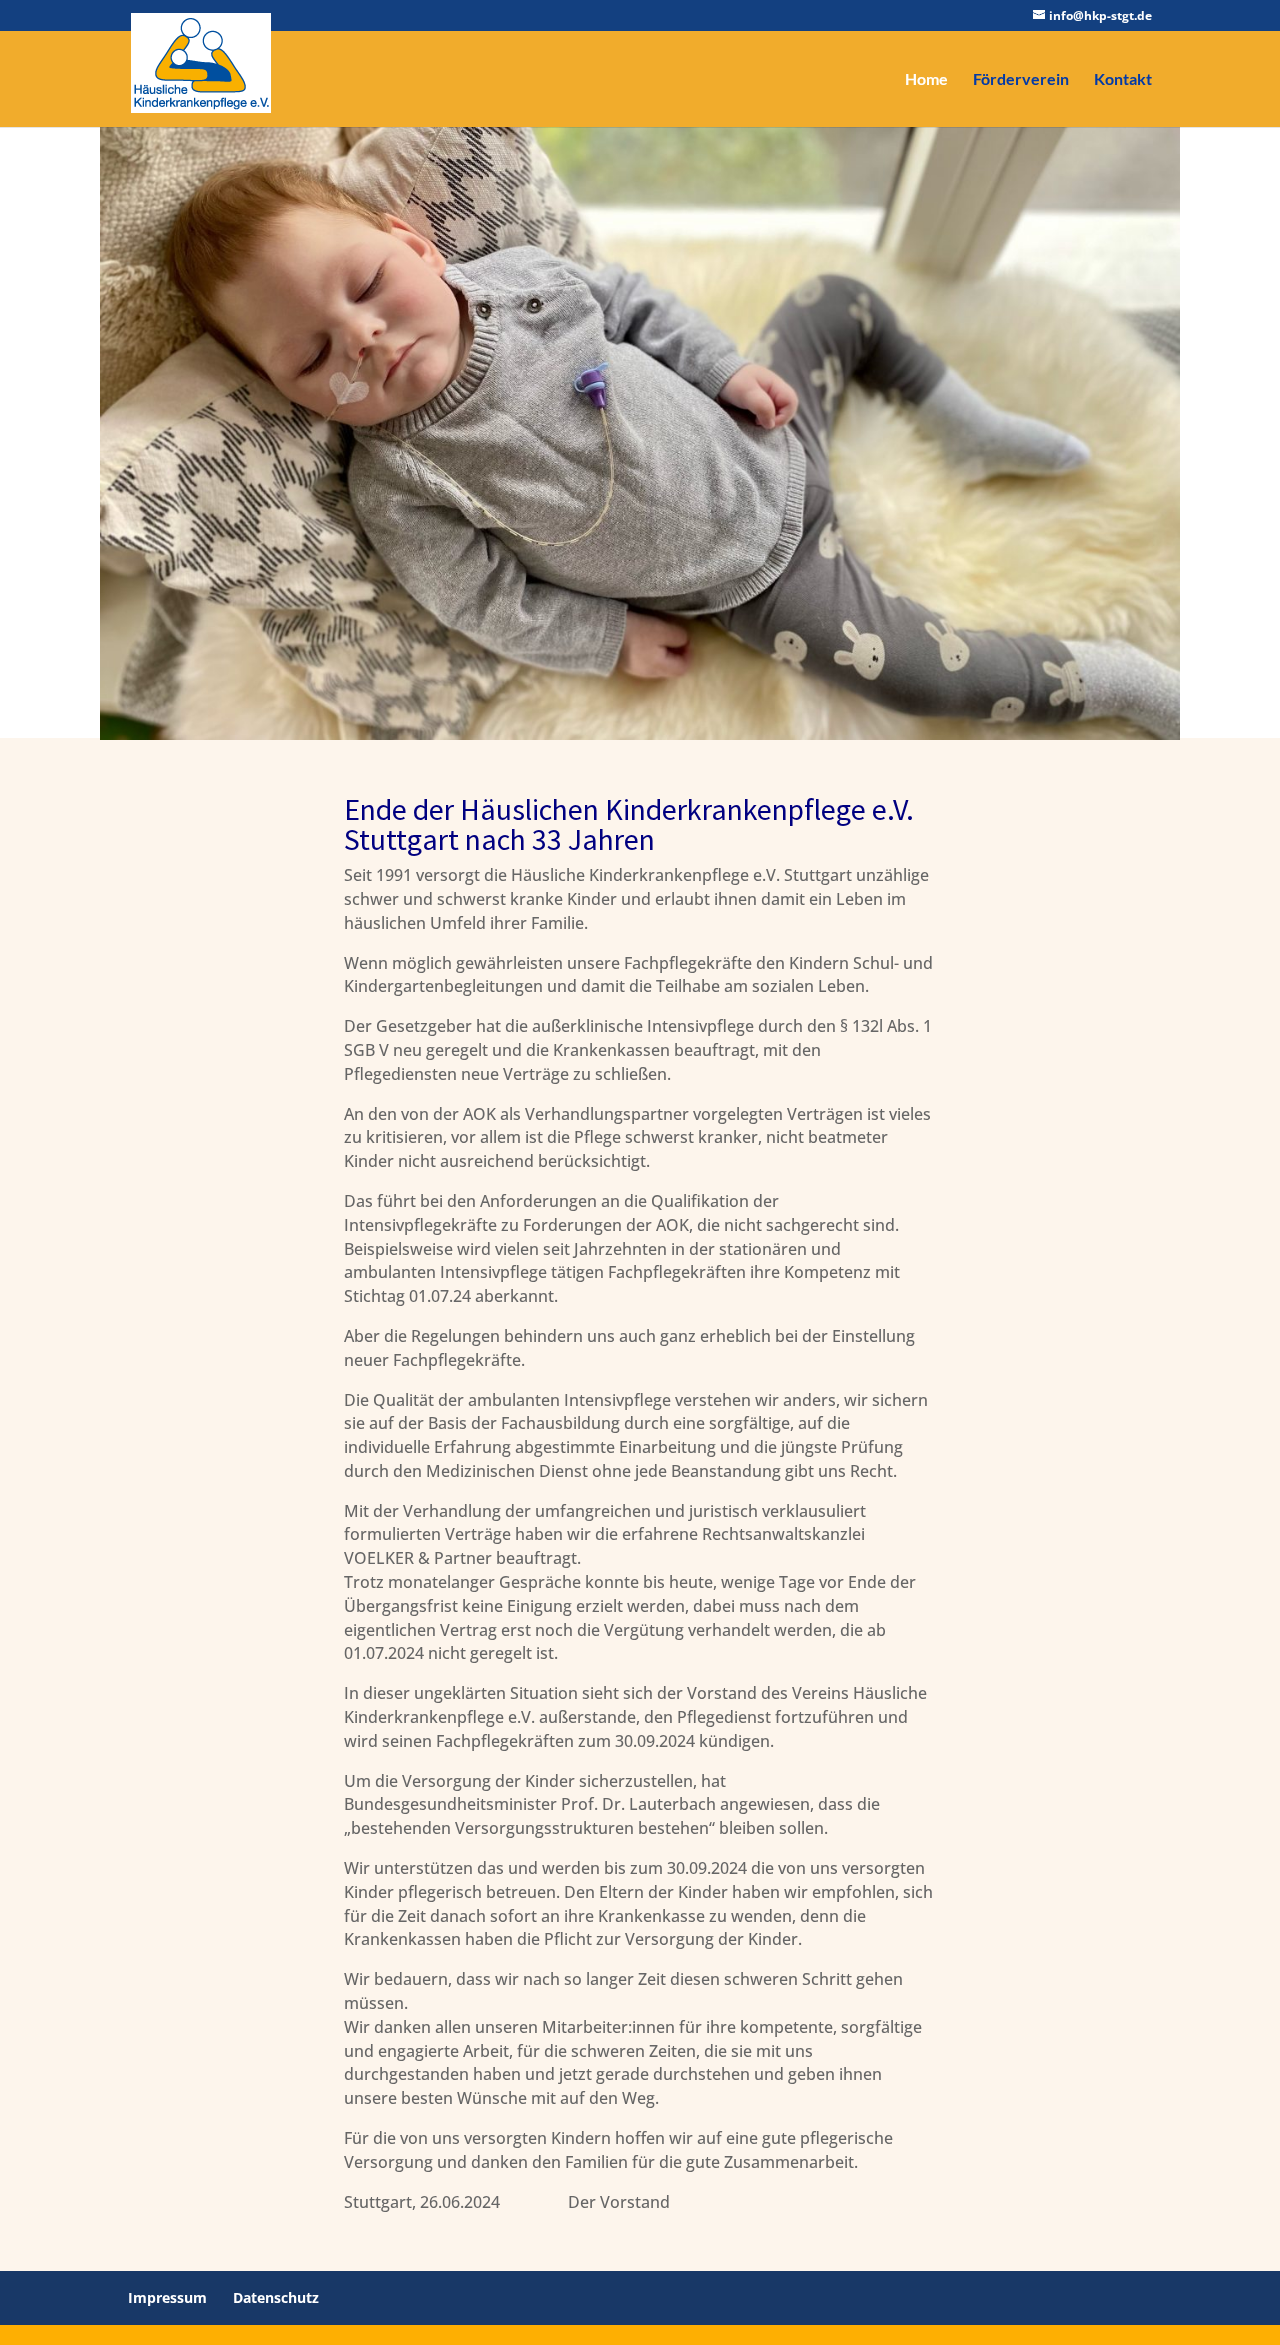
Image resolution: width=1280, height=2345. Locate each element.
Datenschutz (276, 2297)
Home (926, 80)
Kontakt (1123, 80)
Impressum (167, 2297)
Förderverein (1021, 80)
